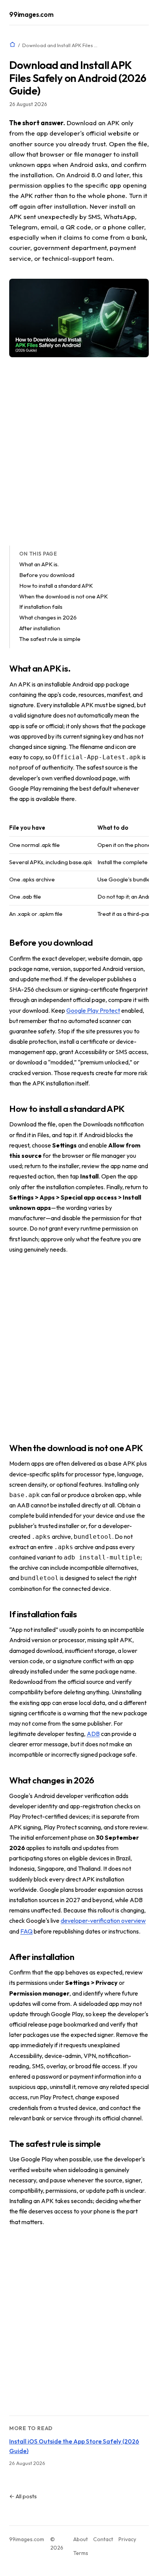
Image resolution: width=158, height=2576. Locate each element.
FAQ (26, 1931)
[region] (79, 871)
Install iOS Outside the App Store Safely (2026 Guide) (74, 2446)
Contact (103, 2539)
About (81, 2539)
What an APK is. (39, 564)
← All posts (23, 2496)
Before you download (47, 575)
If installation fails (41, 607)
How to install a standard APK (56, 586)
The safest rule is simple (50, 639)
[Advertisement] (79, 451)
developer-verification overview (103, 1921)
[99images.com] (12, 45)
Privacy (127, 2539)
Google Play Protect (93, 1010)
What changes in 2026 (48, 617)
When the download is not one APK (63, 596)
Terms (81, 2553)
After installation (40, 628)
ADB (93, 1734)
